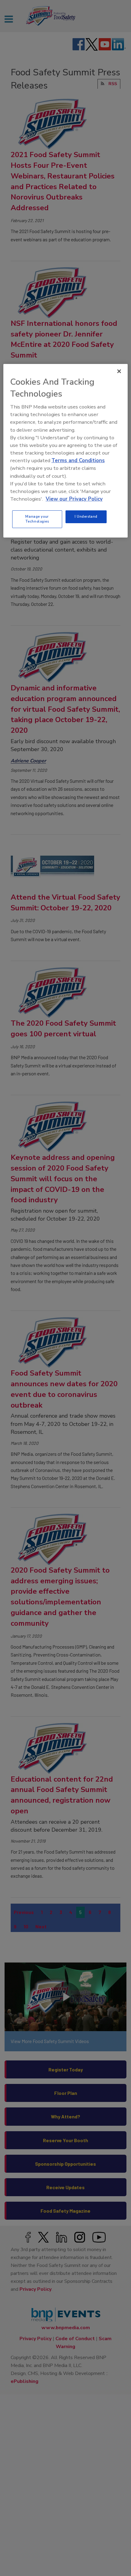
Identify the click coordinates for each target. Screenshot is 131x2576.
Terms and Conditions (78, 461)
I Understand (86, 516)
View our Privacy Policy (74, 499)
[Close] (119, 371)
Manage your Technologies (37, 519)
